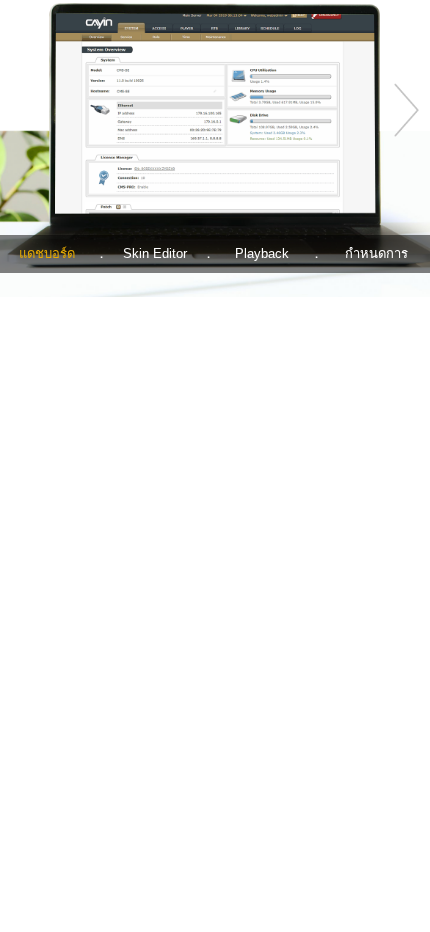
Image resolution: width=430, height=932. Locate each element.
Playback (262, 253)
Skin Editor (155, 253)
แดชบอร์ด (47, 253)
